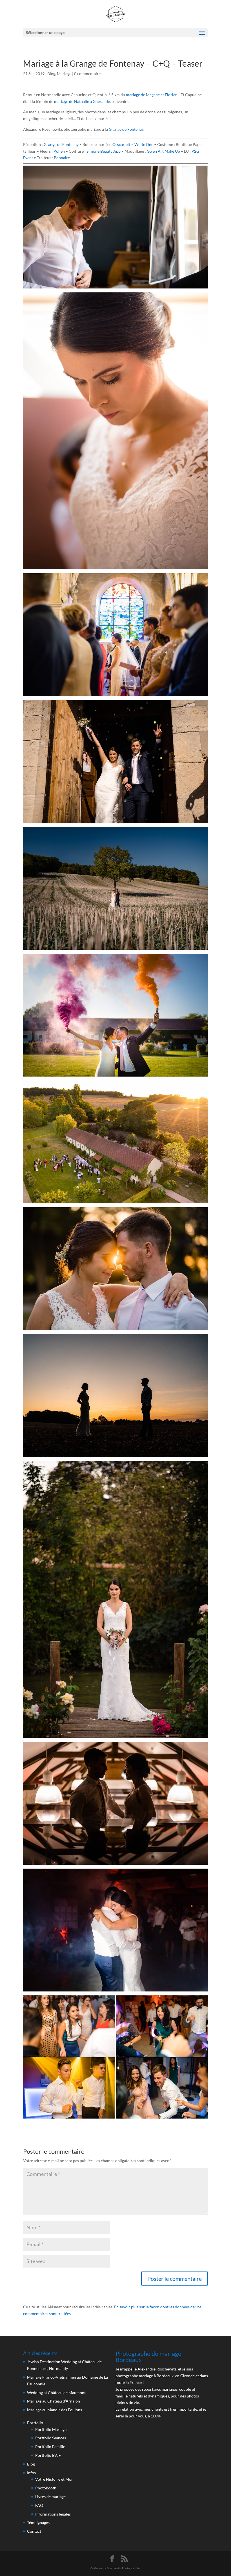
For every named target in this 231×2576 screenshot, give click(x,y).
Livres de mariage (50, 2497)
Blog (51, 74)
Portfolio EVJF (48, 2455)
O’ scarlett (121, 144)
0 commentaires (88, 74)
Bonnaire (62, 158)
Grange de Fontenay (126, 129)
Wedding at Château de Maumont (56, 2393)
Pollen (59, 151)
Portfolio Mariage (51, 2429)
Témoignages (38, 2522)
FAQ (39, 2505)
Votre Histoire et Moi (54, 2479)
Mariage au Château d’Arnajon (54, 2401)
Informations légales (53, 2514)
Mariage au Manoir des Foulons (55, 2410)
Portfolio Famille (50, 2447)
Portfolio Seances (51, 2438)
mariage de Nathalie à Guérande (82, 101)
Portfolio (35, 2423)
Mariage (64, 74)
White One (144, 144)
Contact (34, 2531)
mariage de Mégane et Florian (152, 95)
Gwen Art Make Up (163, 151)
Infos (31, 2473)
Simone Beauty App (104, 151)
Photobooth (46, 2488)
